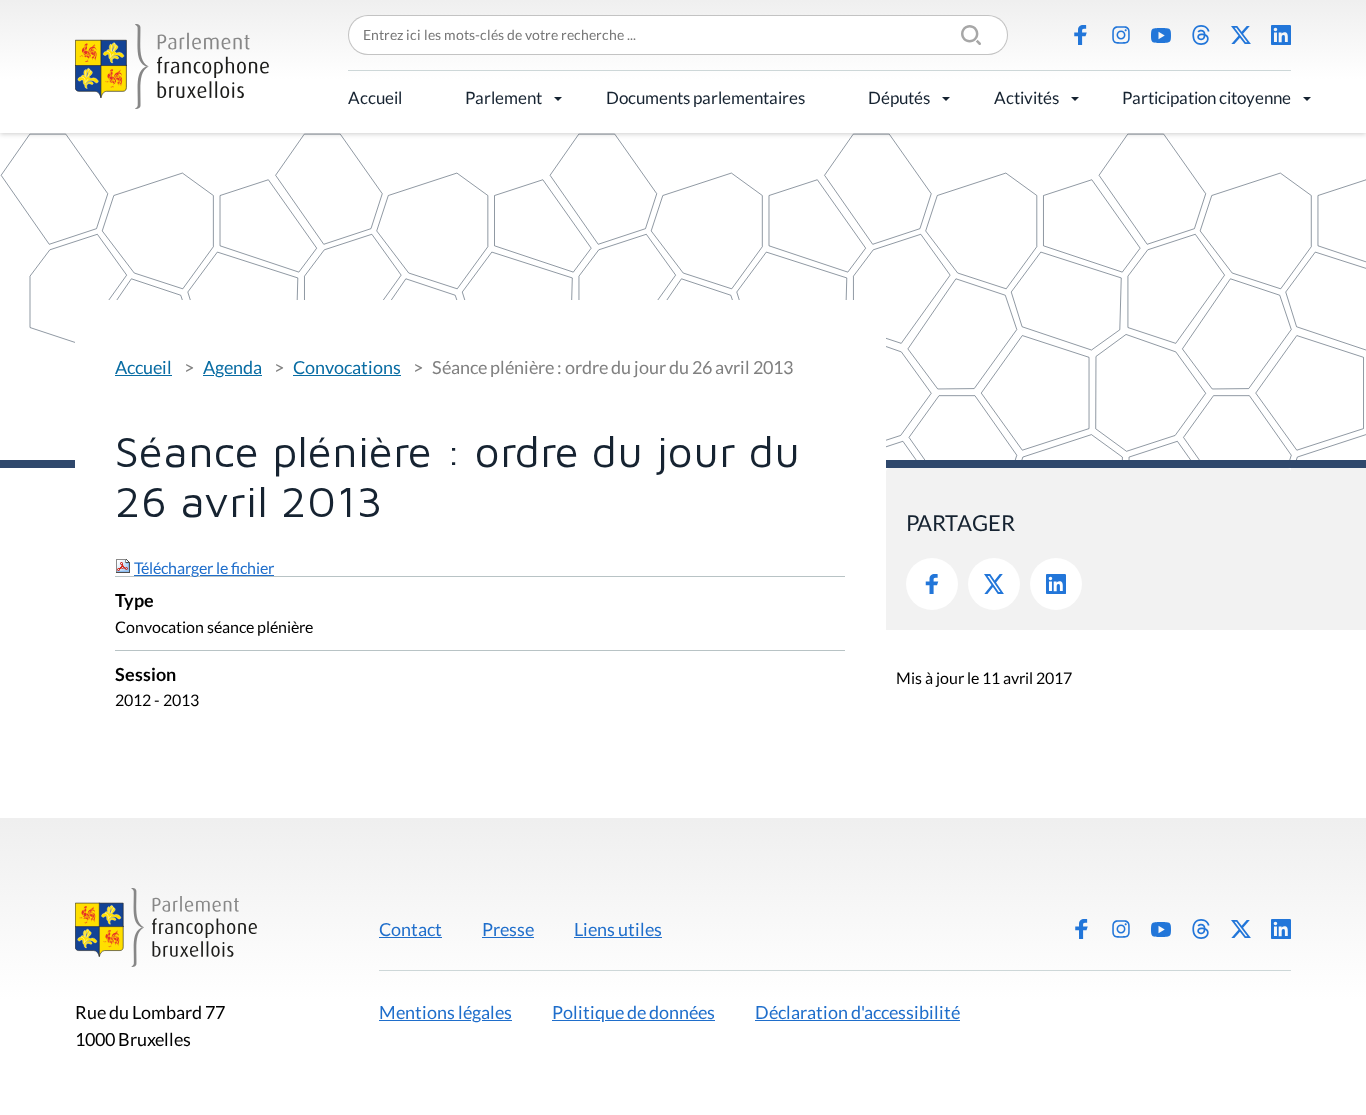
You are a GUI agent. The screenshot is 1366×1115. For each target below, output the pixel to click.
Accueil (375, 97)
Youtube (1161, 35)
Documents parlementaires (705, 97)
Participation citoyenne (1206, 97)
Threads (1201, 35)
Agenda (232, 367)
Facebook (1081, 35)
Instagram (1121, 35)
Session (145, 675)
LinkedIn (1281, 35)
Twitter (994, 584)
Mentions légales (445, 1012)
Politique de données (633, 1012)
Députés (899, 97)
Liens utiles (618, 929)
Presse (508, 929)
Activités (1026, 97)
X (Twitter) (1241, 35)
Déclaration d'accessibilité (857, 1012)
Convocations (347, 367)
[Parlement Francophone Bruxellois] (172, 66)
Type (134, 601)
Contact (410, 929)
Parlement (503, 97)
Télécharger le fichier (204, 567)
